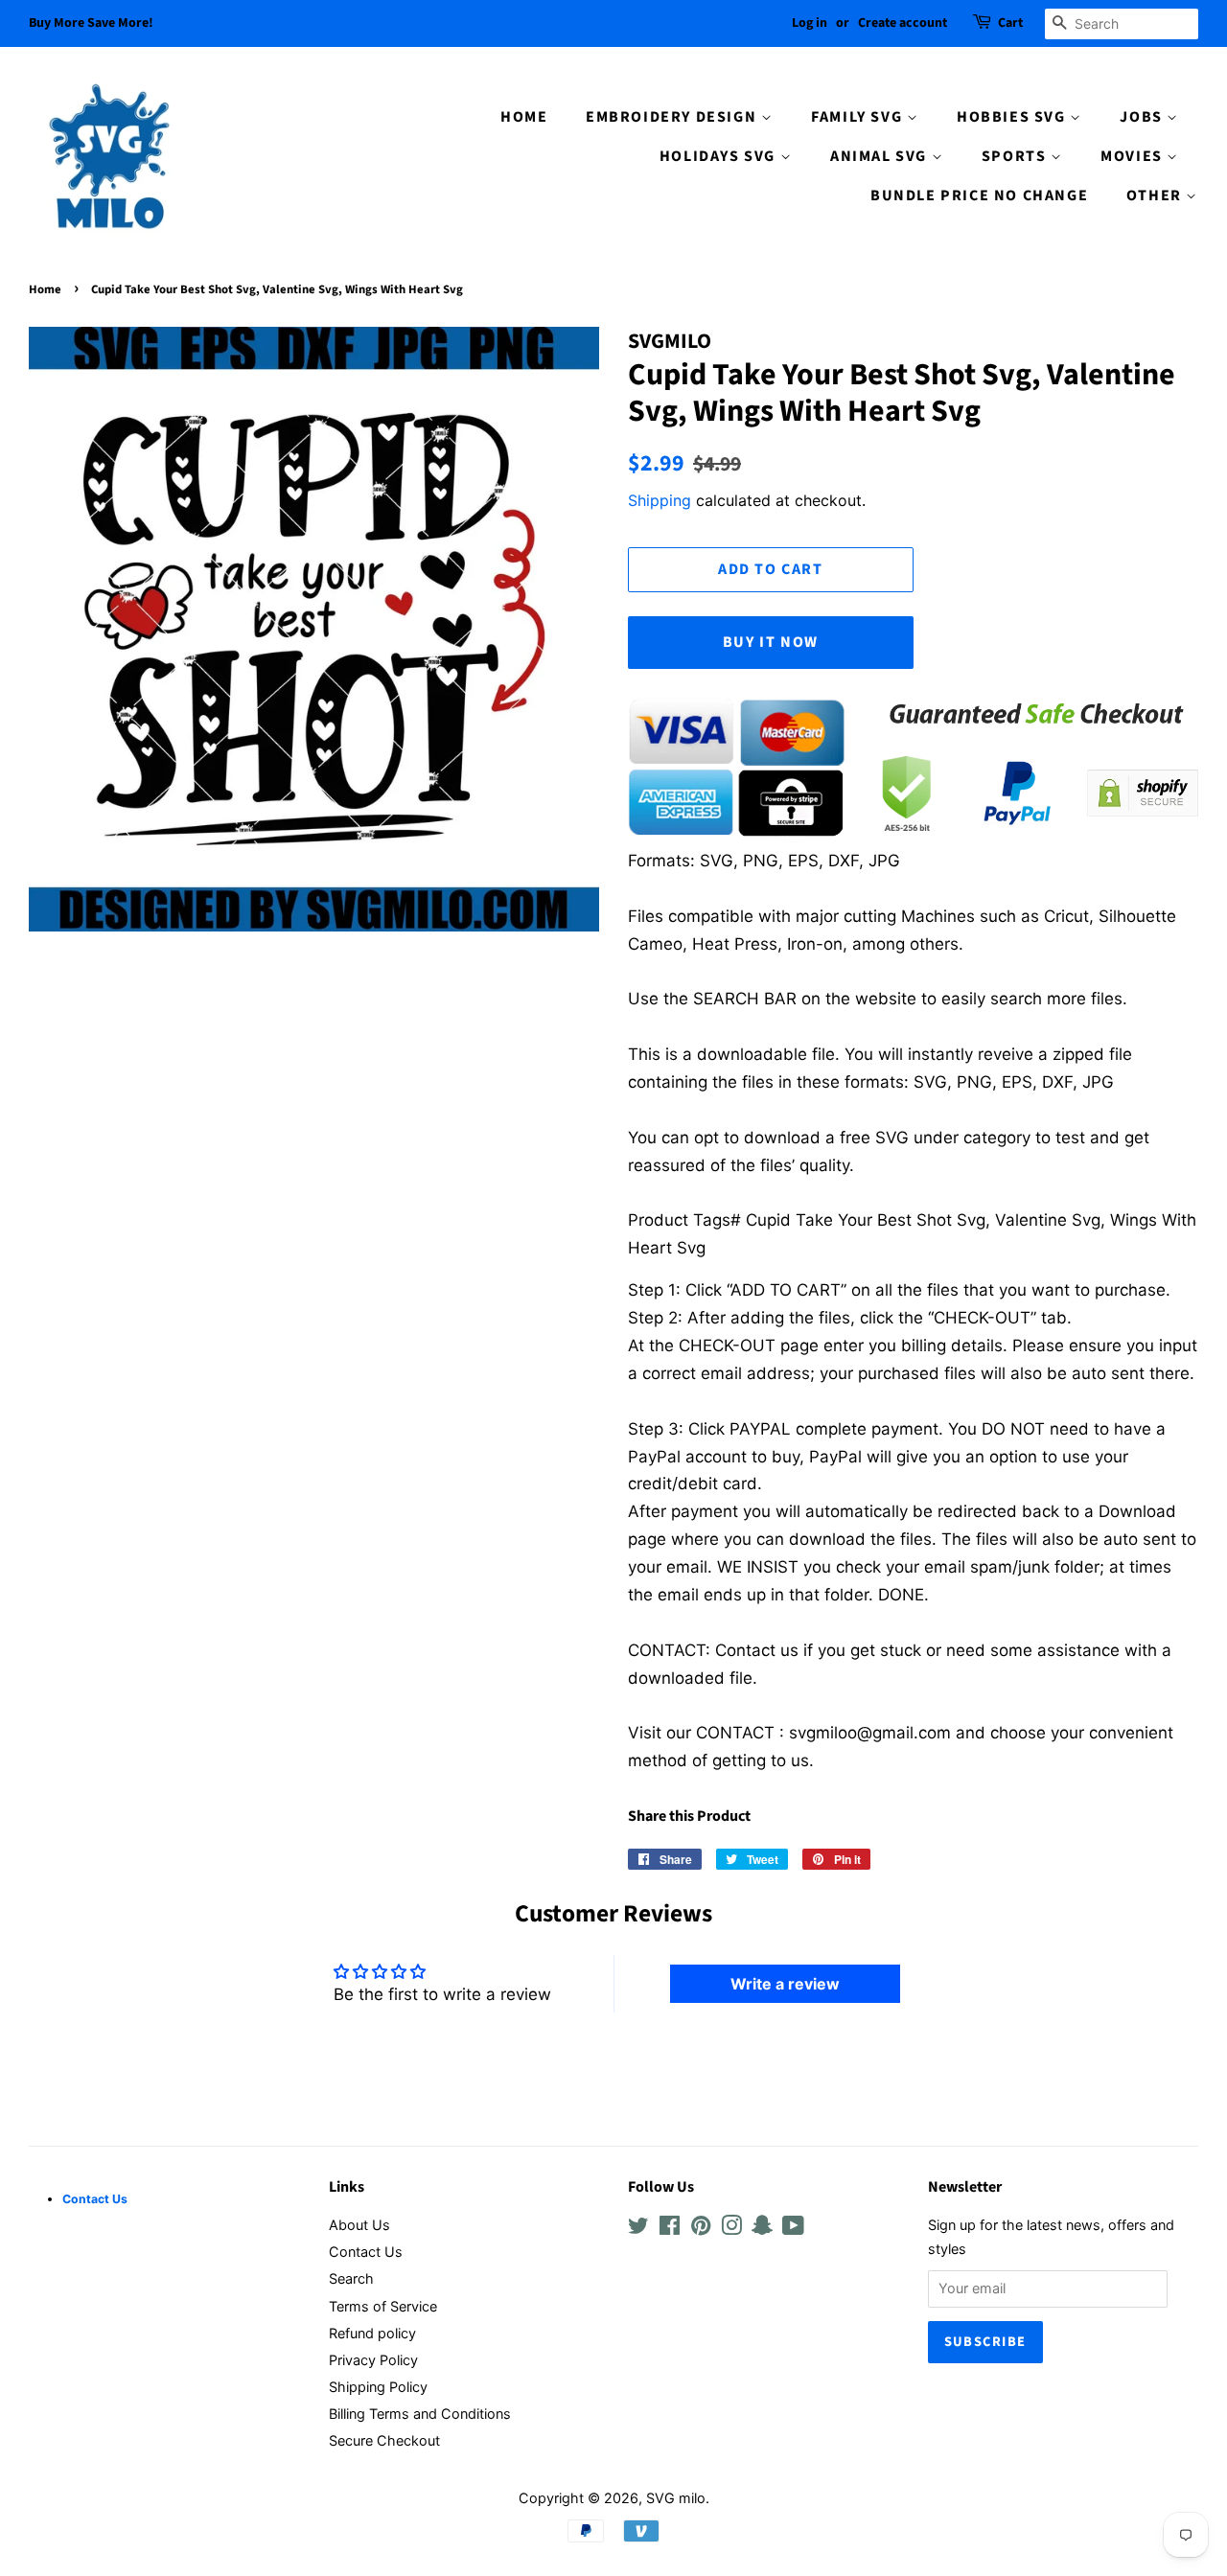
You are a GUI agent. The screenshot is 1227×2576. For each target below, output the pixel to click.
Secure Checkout (384, 2440)
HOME (524, 117)
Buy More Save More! (91, 23)
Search (351, 2278)
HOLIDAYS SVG (720, 156)
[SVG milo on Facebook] (670, 2229)
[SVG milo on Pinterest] (701, 2229)
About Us (359, 2225)
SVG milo (676, 2498)
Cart (1010, 23)
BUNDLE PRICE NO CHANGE (979, 195)
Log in (810, 23)
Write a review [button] (785, 1984)
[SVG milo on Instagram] (731, 2229)
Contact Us (366, 2252)
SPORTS (1016, 156)
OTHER (1157, 195)
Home (45, 289)
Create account (903, 23)
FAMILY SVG (859, 117)
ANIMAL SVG (881, 156)
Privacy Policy (373, 2360)
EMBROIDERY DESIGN (673, 117)
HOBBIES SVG (1013, 117)
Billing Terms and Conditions (420, 2414)
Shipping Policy (378, 2387)
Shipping (660, 500)
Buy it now (771, 642)
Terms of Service (383, 2306)
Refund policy (372, 2333)
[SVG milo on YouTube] (793, 2229)
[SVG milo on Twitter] (638, 2229)
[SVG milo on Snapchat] (762, 2229)
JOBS (1143, 117)
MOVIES (1134, 156)
